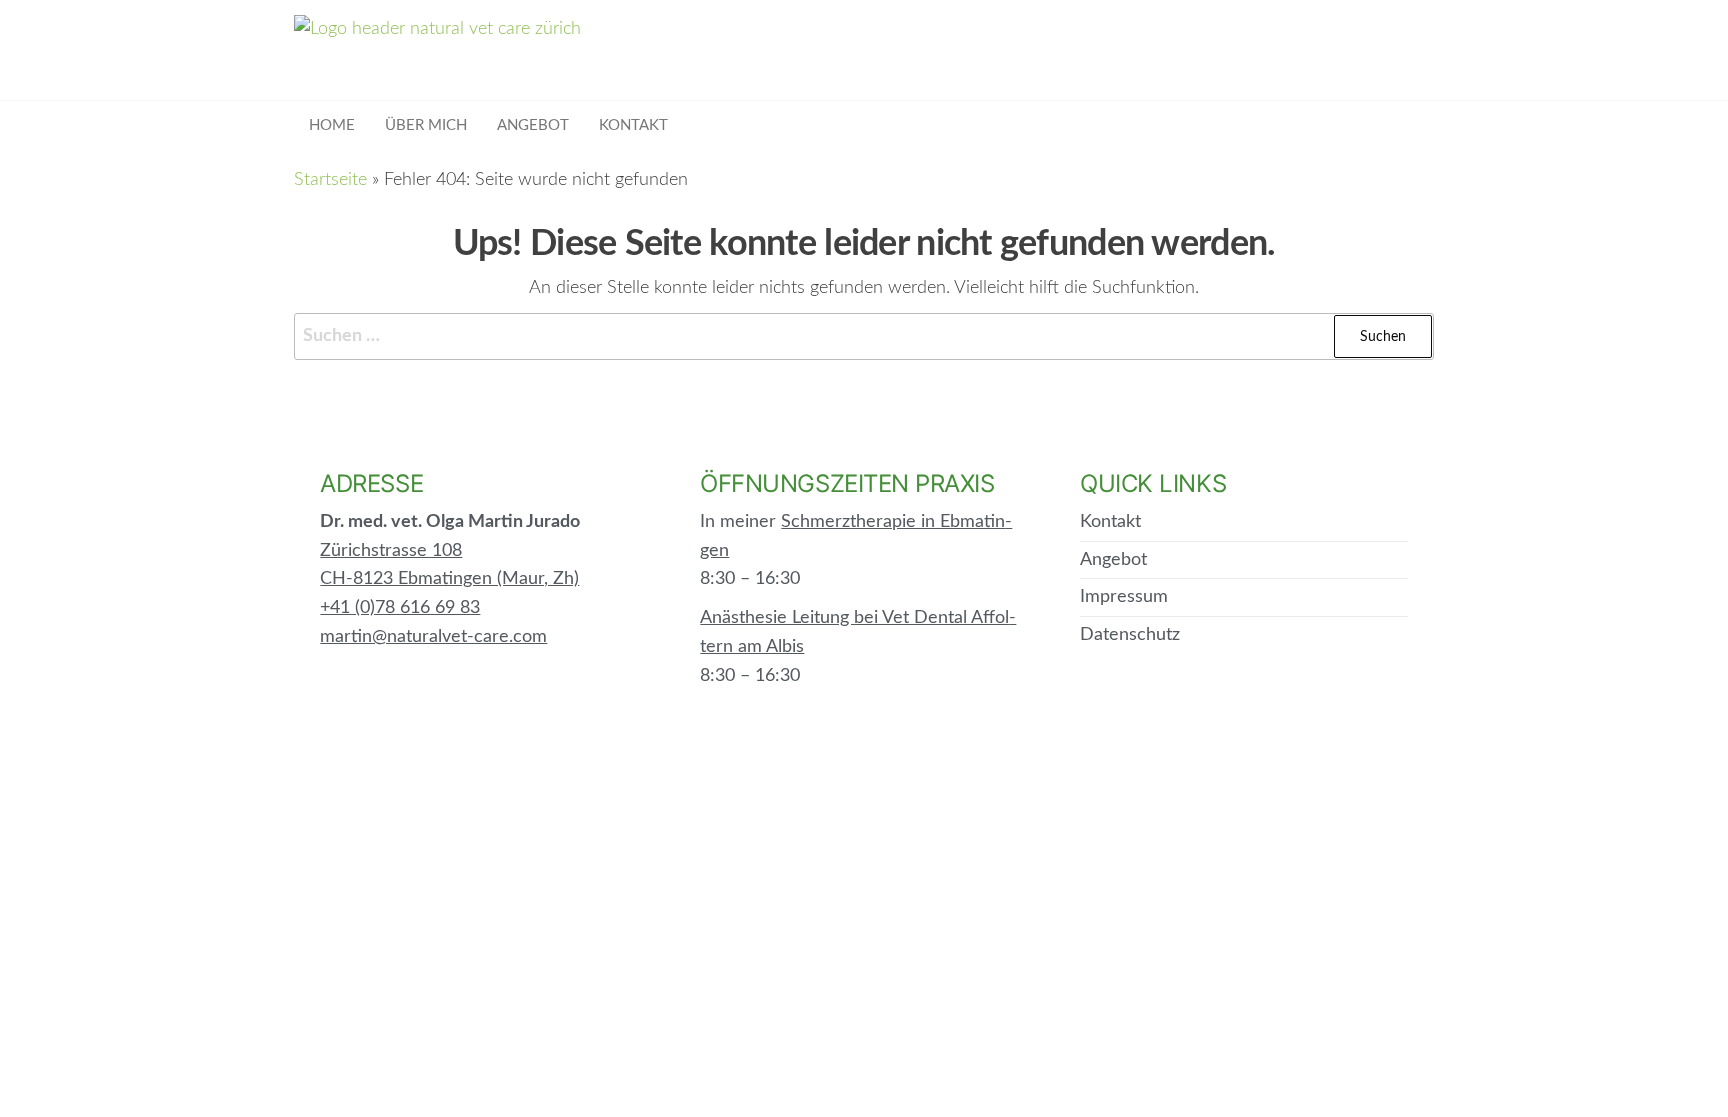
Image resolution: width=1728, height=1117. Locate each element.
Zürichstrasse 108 (391, 551)
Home (332, 125)
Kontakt (633, 125)
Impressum (1124, 597)
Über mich (426, 125)
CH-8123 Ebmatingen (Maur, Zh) (449, 579)
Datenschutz (1130, 635)
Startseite (330, 180)
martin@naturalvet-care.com (433, 637)
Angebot (533, 125)
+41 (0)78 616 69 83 (400, 608)
